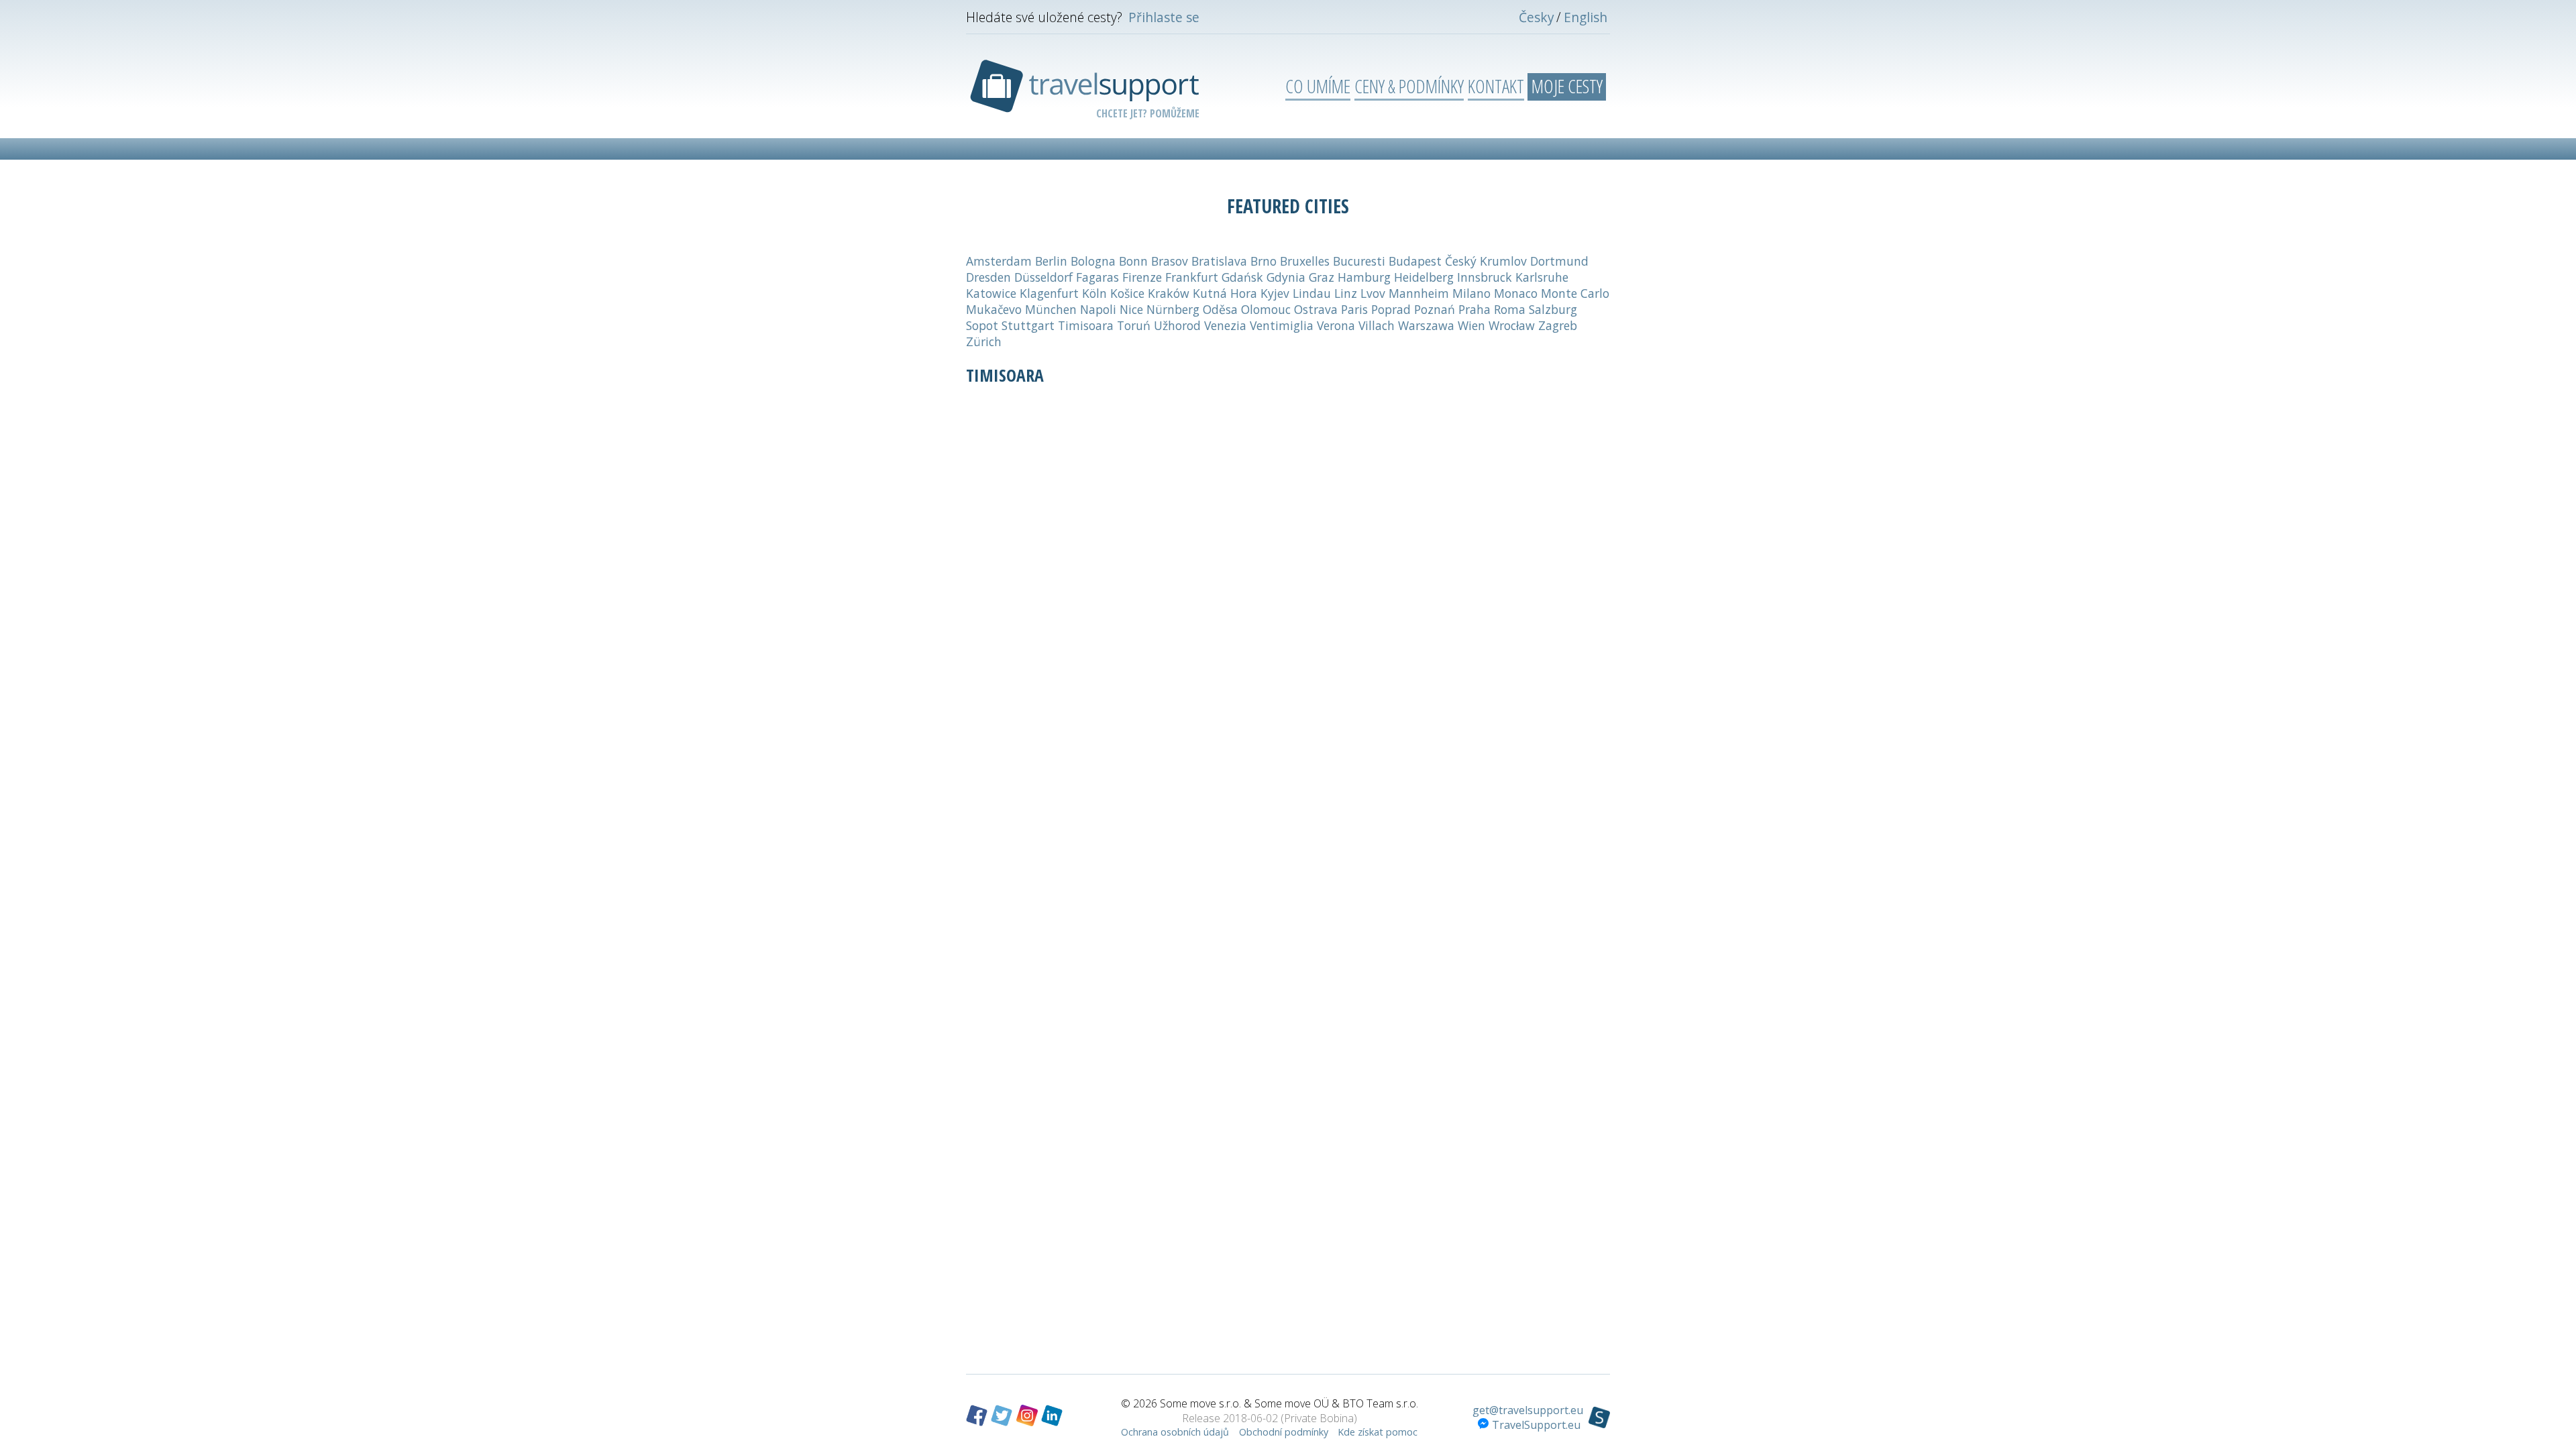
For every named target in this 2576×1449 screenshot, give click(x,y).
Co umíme (1318, 86)
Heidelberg (1424, 277)
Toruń (1134, 325)
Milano (1471, 293)
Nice (1131, 309)
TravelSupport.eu (1536, 1425)
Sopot (982, 325)
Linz (1346, 293)
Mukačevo (994, 309)
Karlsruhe (1542, 277)
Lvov (1373, 293)
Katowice (991, 293)
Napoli (1098, 309)
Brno (1264, 261)
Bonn (1133, 261)
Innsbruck (1485, 277)
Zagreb (1558, 325)
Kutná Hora (1225, 293)
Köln (1094, 293)
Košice (1127, 293)
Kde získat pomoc (1378, 1432)
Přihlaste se (1164, 17)
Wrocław (1512, 325)
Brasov (1170, 261)
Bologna (1093, 261)
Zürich (984, 341)
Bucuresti (1359, 261)
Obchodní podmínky (1284, 1432)
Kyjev (1275, 293)
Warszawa (1426, 325)
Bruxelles (1305, 261)
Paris (1354, 309)
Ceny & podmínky (1409, 86)
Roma (1510, 309)
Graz (1322, 277)
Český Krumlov (1486, 261)
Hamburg (1364, 277)
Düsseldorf (1043, 277)
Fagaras (1097, 277)
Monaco (1516, 293)
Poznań (1435, 309)
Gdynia (1286, 277)
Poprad (1391, 309)
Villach (1377, 325)
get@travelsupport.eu (1528, 1410)
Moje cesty (1567, 86)
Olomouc (1266, 309)
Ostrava (1316, 309)
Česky (1537, 17)
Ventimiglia (1282, 325)
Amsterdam (999, 261)
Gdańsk (1242, 277)
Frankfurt (1192, 277)
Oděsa (1220, 309)
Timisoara (1086, 325)
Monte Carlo (1575, 293)
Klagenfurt (1049, 293)
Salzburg (1553, 309)
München (1051, 309)
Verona (1336, 325)
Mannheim (1419, 293)
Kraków (1169, 293)
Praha (1474, 309)
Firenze (1142, 277)
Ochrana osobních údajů (1175, 1432)
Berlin (1051, 261)
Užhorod (1177, 325)
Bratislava (1219, 261)
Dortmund (1559, 261)
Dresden (988, 277)
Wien (1471, 325)
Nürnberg (1173, 309)
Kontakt (1496, 86)
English (1586, 17)
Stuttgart (1028, 325)
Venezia (1225, 325)
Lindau (1312, 293)
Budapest (1415, 261)
